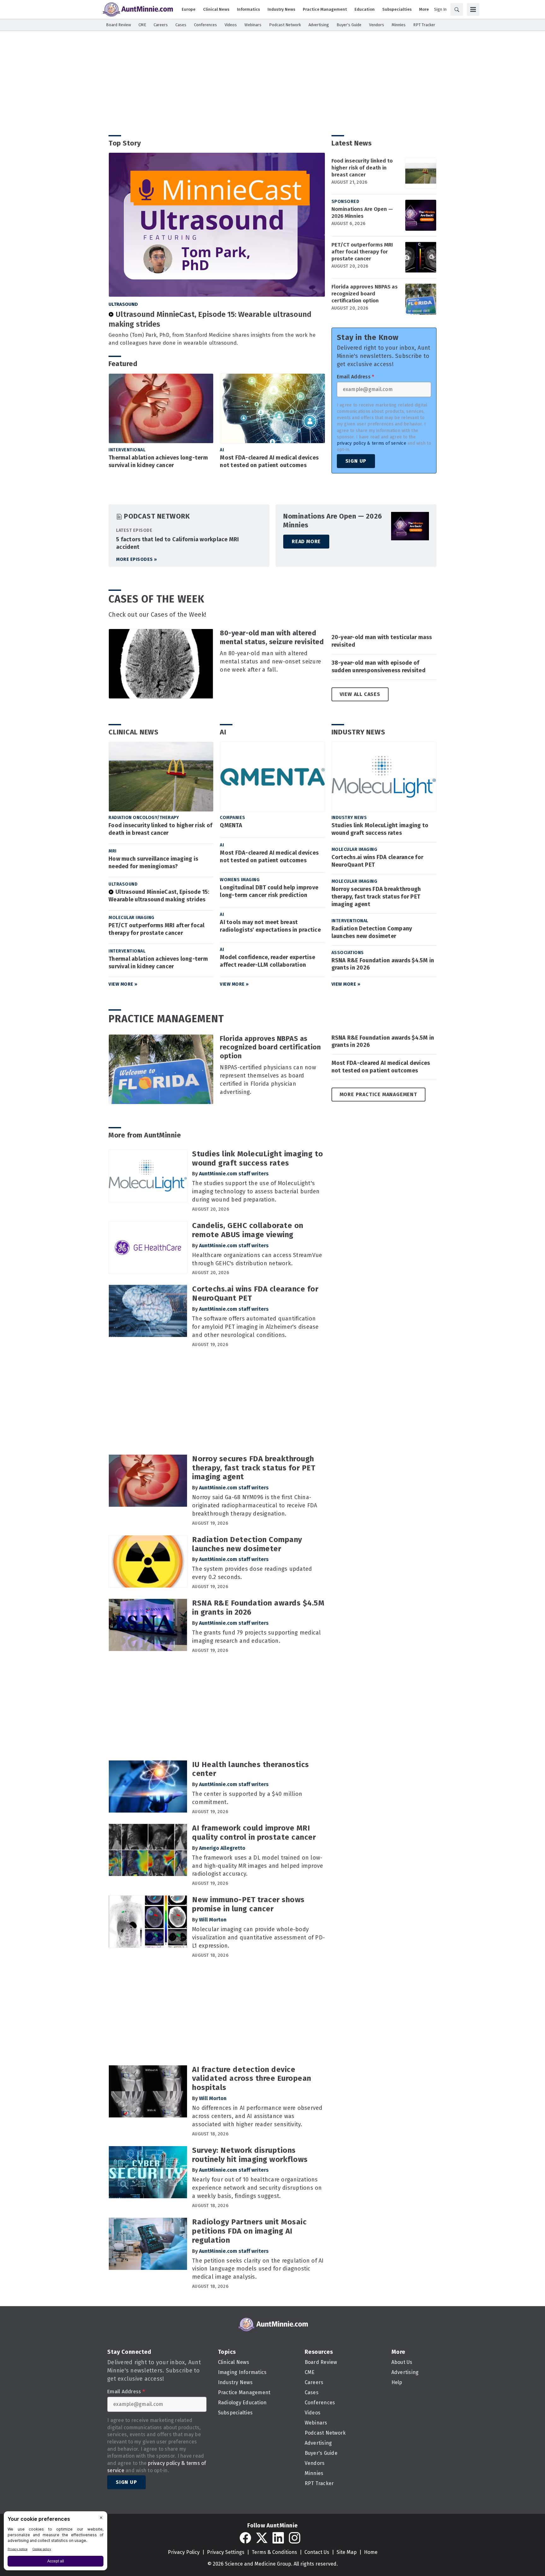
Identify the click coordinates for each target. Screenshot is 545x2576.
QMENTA (231, 825)
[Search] (457, 9)
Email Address (356, 377)
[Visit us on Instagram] (295, 2538)
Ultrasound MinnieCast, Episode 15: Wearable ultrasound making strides (210, 319)
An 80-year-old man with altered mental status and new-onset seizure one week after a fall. (270, 662)
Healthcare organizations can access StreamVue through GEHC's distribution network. (257, 1259)
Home (371, 2552)
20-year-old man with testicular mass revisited (382, 641)
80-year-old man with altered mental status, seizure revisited (272, 637)
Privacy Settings (226, 2552)
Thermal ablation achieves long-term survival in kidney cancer (158, 461)
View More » (123, 984)
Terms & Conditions (274, 2552)
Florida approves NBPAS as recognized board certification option (365, 294)
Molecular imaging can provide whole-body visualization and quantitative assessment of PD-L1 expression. (258, 1938)
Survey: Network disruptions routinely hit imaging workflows (250, 2155)
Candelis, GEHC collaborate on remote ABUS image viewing (248, 1230)
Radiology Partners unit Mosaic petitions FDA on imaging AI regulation (249, 2231)
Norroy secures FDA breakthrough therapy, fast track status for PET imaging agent (376, 897)
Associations (348, 953)
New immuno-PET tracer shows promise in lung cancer (248, 1904)
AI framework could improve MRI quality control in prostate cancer (254, 1833)
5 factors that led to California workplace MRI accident (178, 543)
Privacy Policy (184, 2552)
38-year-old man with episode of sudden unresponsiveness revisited (378, 667)
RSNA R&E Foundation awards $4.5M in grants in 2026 (383, 964)
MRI (113, 851)
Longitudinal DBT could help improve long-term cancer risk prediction (269, 891)
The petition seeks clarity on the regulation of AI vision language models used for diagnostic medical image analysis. (258, 2269)
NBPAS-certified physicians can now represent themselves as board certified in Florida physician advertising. (268, 1080)
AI (222, 450)
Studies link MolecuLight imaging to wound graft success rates (380, 829)
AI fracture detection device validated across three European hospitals (252, 2079)
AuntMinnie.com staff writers (234, 1174)
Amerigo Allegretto (222, 1848)
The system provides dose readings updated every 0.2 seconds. (252, 1573)
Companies (233, 818)
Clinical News (134, 732)
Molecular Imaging (132, 918)
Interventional (127, 450)
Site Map (347, 2552)
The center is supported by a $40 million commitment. (247, 1798)
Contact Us (317, 2552)
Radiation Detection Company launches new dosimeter (372, 932)
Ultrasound (123, 304)
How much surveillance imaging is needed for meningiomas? (153, 863)
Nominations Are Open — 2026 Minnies (362, 213)
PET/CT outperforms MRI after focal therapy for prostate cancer (362, 252)
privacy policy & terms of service (372, 443)
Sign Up (356, 461)
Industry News (358, 732)
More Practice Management (378, 1094)
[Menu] (473, 9)
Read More (306, 541)
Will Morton (213, 1920)
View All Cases (360, 694)
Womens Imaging (240, 880)
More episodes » (137, 559)
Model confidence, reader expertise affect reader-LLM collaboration (267, 961)
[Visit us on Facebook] (245, 2538)
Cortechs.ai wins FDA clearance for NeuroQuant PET (378, 861)
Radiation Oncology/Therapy (144, 818)
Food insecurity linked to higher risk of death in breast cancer (362, 168)
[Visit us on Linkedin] (278, 2538)
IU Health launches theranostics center (251, 1769)
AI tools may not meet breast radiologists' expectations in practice (270, 926)
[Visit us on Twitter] (262, 2538)
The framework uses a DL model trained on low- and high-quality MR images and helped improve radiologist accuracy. (258, 1866)
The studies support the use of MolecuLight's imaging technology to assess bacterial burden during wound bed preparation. (256, 1191)
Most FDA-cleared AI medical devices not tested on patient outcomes (269, 461)
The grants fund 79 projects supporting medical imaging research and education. (257, 1637)
